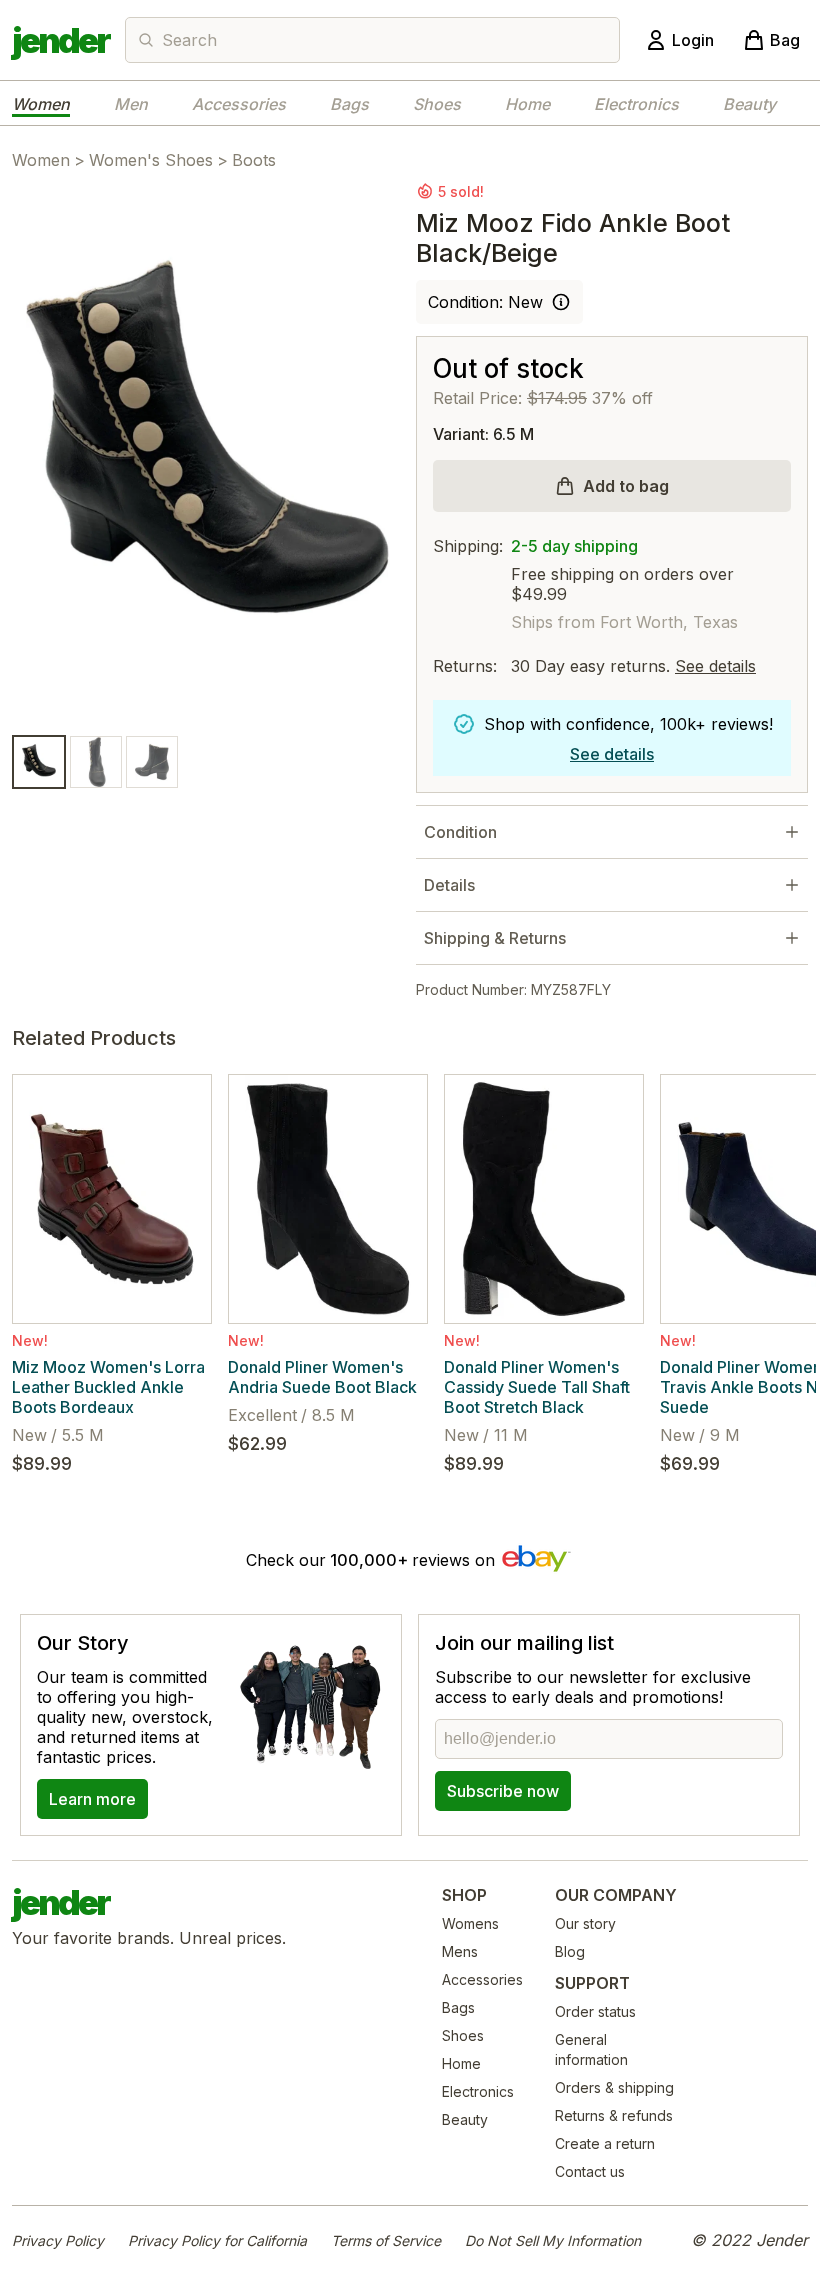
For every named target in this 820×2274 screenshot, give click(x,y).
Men (131, 104)
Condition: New (485, 302)
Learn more (92, 1799)
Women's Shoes (151, 160)
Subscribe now (503, 1791)
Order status (595, 2011)
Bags (349, 104)
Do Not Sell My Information (553, 2240)
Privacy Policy (58, 2240)
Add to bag (626, 486)
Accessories (239, 104)
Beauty (749, 104)
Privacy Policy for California (217, 2240)
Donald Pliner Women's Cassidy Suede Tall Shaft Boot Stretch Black (537, 1387)
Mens (460, 1951)
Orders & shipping (614, 2087)
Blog (570, 1951)
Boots (254, 160)
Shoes (437, 104)
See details (715, 666)
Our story (585, 1923)
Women (41, 104)
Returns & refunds (614, 2115)
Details (449, 885)
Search (189, 40)
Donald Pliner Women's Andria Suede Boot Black (322, 1377)
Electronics (636, 104)
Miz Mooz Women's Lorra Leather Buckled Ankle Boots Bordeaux (108, 1387)
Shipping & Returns (495, 938)
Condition (460, 832)
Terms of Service (386, 2240)
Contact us (590, 2171)
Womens (470, 1923)
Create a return (605, 2143)
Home (527, 104)
